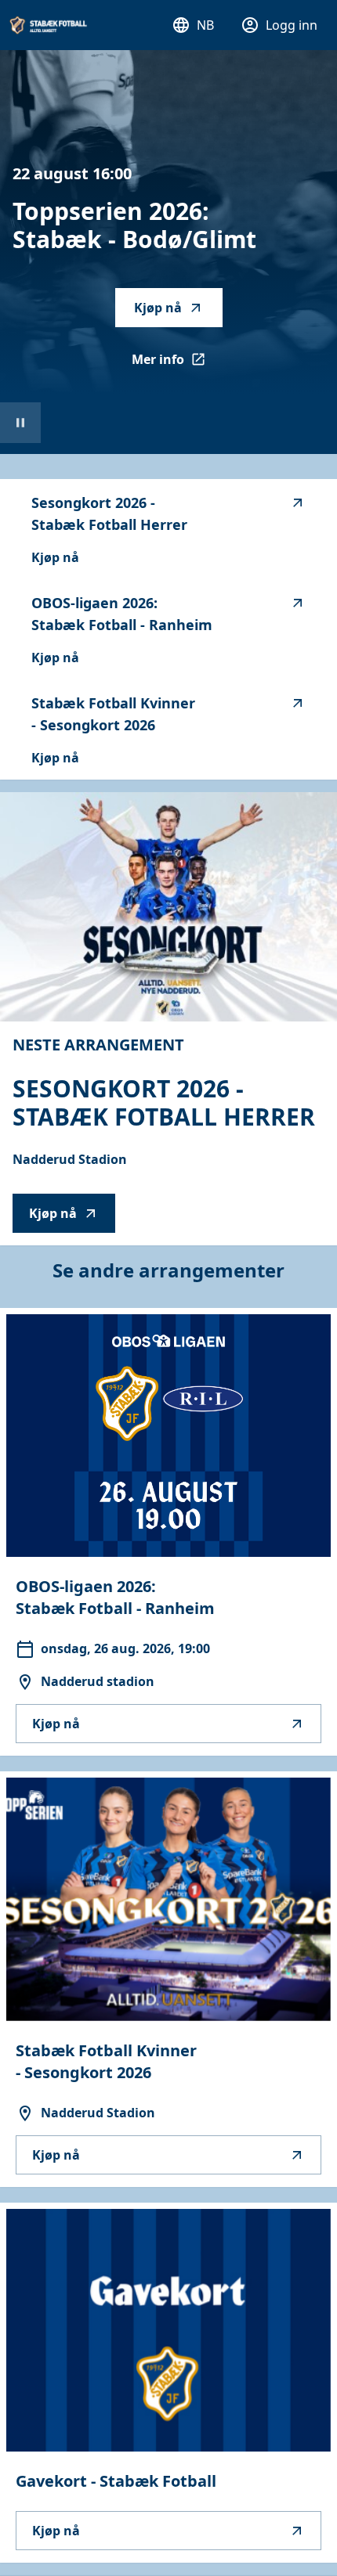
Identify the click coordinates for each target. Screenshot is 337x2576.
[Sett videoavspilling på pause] (20, 423)
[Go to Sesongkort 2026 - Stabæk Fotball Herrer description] (168, 907)
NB (205, 25)
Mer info (177, 364)
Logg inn (292, 25)
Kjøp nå (158, 308)
